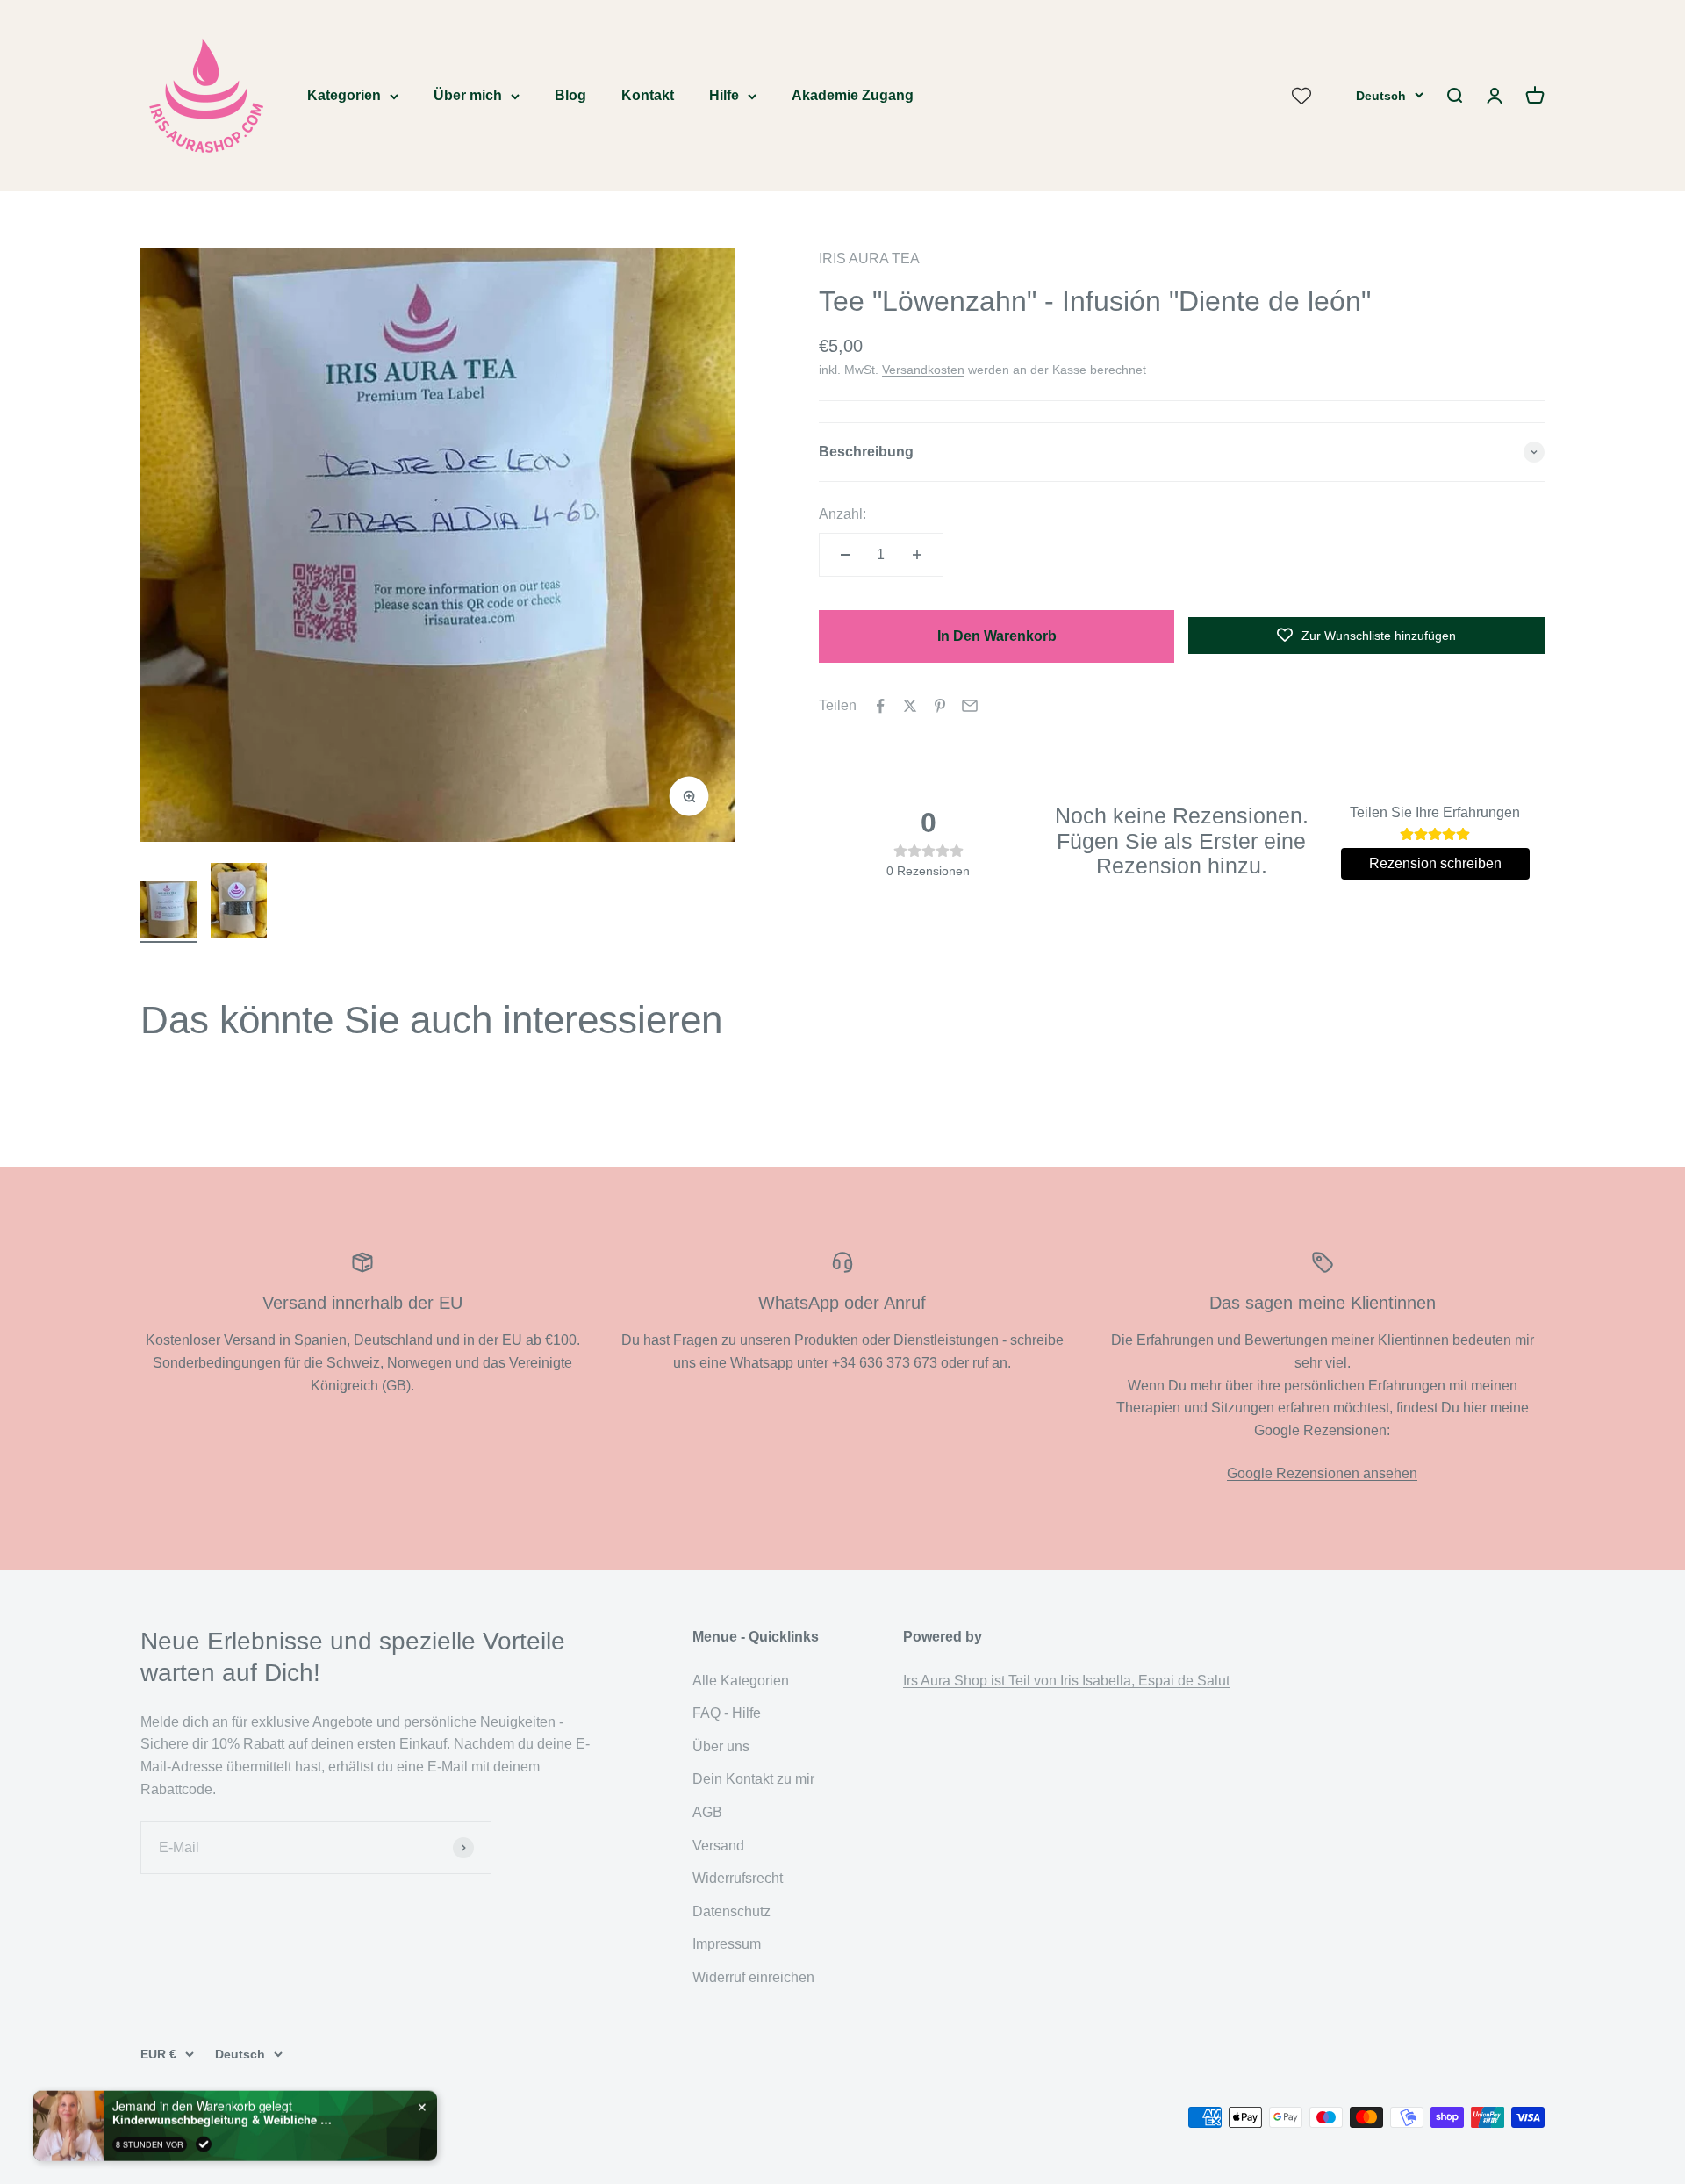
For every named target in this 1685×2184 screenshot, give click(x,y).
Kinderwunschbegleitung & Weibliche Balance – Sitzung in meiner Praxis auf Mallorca (222, 2116)
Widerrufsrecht (738, 1878)
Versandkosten (923, 370)
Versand (718, 1846)
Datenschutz (731, 1911)
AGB (707, 1812)
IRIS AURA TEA (869, 259)
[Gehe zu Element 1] (168, 912)
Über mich (468, 95)
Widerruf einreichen (753, 1977)
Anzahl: (842, 514)
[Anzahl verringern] (845, 555)
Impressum (727, 1944)
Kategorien (344, 95)
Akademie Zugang (853, 95)
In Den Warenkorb (997, 636)
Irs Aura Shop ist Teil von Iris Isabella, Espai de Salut (1066, 1681)
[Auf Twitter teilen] (910, 706)
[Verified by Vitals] (204, 2141)
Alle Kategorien (741, 1681)
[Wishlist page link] (1301, 96)
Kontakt (648, 95)
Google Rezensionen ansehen (1322, 1473)
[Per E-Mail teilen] (970, 706)
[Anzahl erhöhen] (917, 555)
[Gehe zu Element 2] (239, 903)
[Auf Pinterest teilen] (940, 706)
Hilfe (724, 95)
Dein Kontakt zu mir (753, 1779)
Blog (570, 95)
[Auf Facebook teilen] (880, 706)
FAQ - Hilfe (727, 1713)
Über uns (721, 1746)
